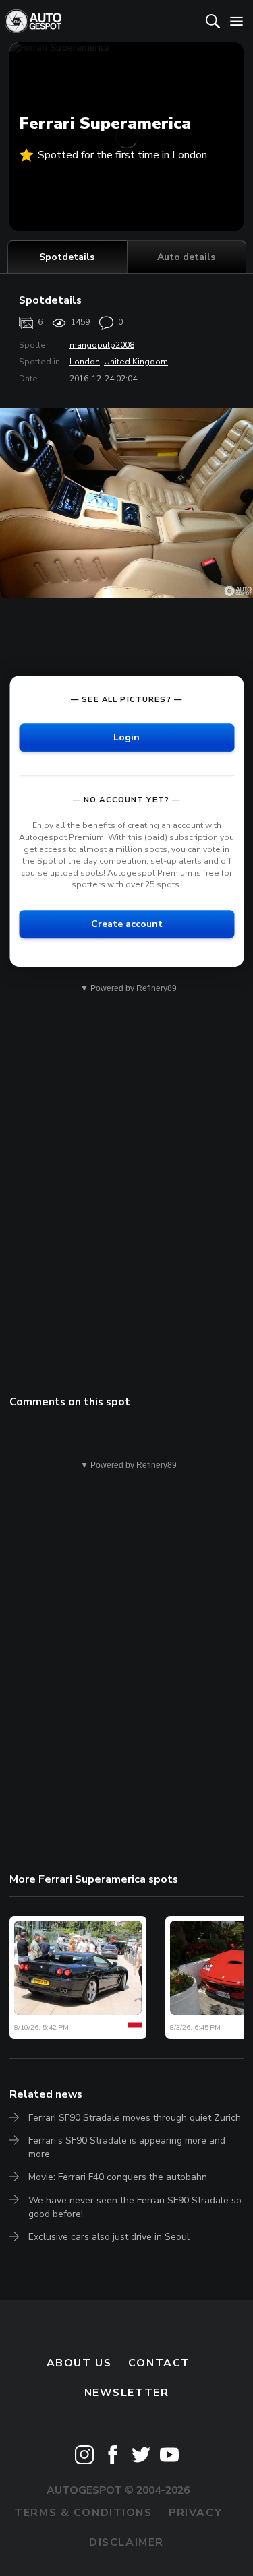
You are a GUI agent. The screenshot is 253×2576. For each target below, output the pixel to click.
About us (79, 2363)
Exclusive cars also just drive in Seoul (109, 2237)
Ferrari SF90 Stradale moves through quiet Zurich (135, 2118)
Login (126, 738)
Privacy (195, 2513)
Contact (159, 2363)
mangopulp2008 (102, 345)
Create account (127, 924)
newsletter (127, 2393)
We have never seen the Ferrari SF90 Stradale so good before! (135, 2207)
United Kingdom (136, 362)
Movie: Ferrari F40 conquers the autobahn (118, 2177)
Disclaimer (126, 2542)
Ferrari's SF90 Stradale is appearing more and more (127, 2147)
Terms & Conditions (83, 2513)
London (85, 362)
